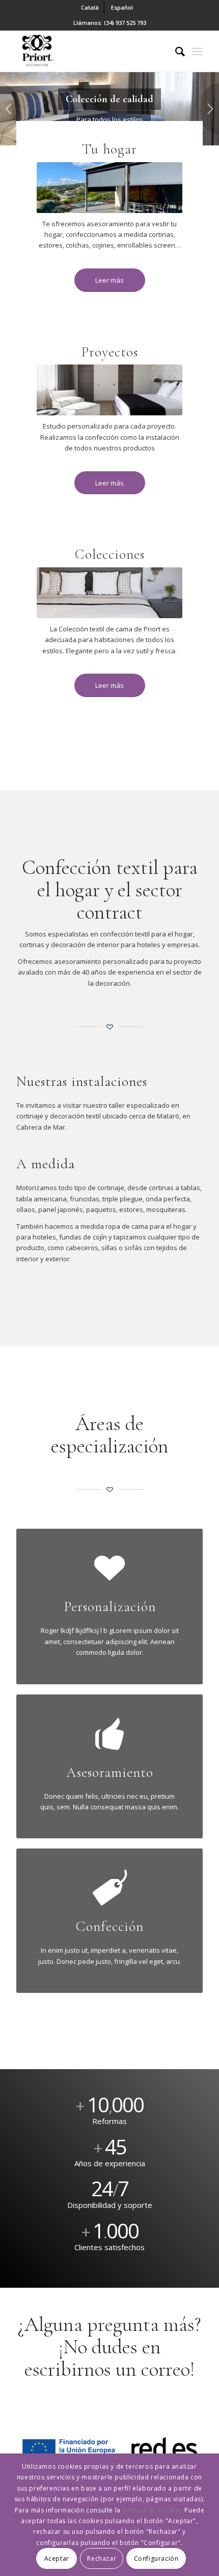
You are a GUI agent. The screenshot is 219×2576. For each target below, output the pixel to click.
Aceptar (57, 2558)
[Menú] (197, 51)
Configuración (156, 2558)
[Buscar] (175, 51)
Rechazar (102, 2558)
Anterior (9, 109)
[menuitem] (90, 8)
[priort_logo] (91, 51)
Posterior (210, 109)
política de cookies (152, 2510)
